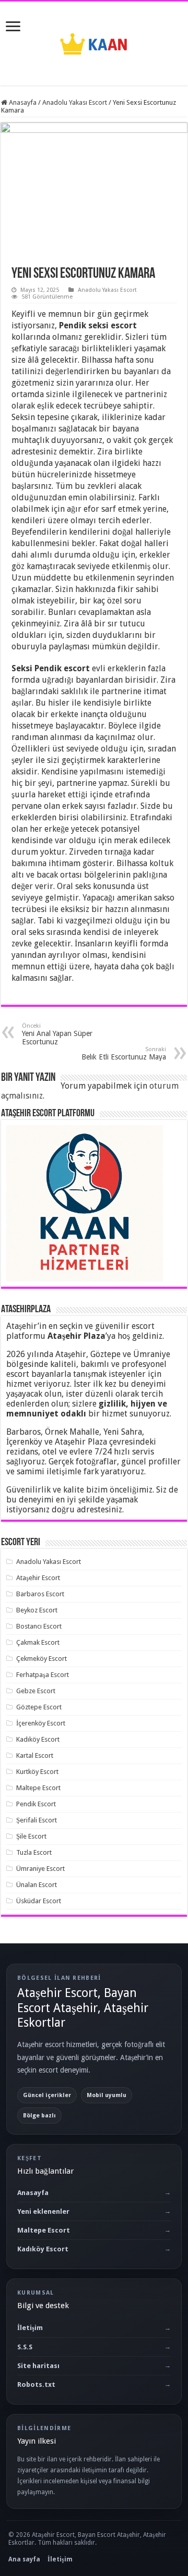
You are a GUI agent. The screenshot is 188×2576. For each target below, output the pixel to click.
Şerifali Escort (37, 1820)
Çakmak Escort (38, 1642)
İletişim (30, 2328)
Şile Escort (31, 1836)
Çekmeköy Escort (42, 1659)
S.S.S (25, 2347)
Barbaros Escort (40, 1594)
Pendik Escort (36, 1804)
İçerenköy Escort (41, 1723)
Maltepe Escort (38, 1788)
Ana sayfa (24, 2559)
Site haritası (38, 2366)
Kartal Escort (35, 1755)
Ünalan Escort (37, 1885)
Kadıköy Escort (38, 1739)
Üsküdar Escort (39, 1901)
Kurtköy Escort (37, 1772)
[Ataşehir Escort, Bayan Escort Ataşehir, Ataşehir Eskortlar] (94, 42)
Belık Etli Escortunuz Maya (124, 1053)
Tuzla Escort (34, 1852)
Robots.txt (36, 2384)
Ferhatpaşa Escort (43, 1675)
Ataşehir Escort (38, 1578)
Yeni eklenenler (43, 2211)
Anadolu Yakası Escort (75, 102)
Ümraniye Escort (40, 1869)
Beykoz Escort (37, 1610)
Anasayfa (22, 102)
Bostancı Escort (39, 1626)
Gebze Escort (36, 1691)
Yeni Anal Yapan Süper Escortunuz (57, 1034)
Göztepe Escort (39, 1707)
